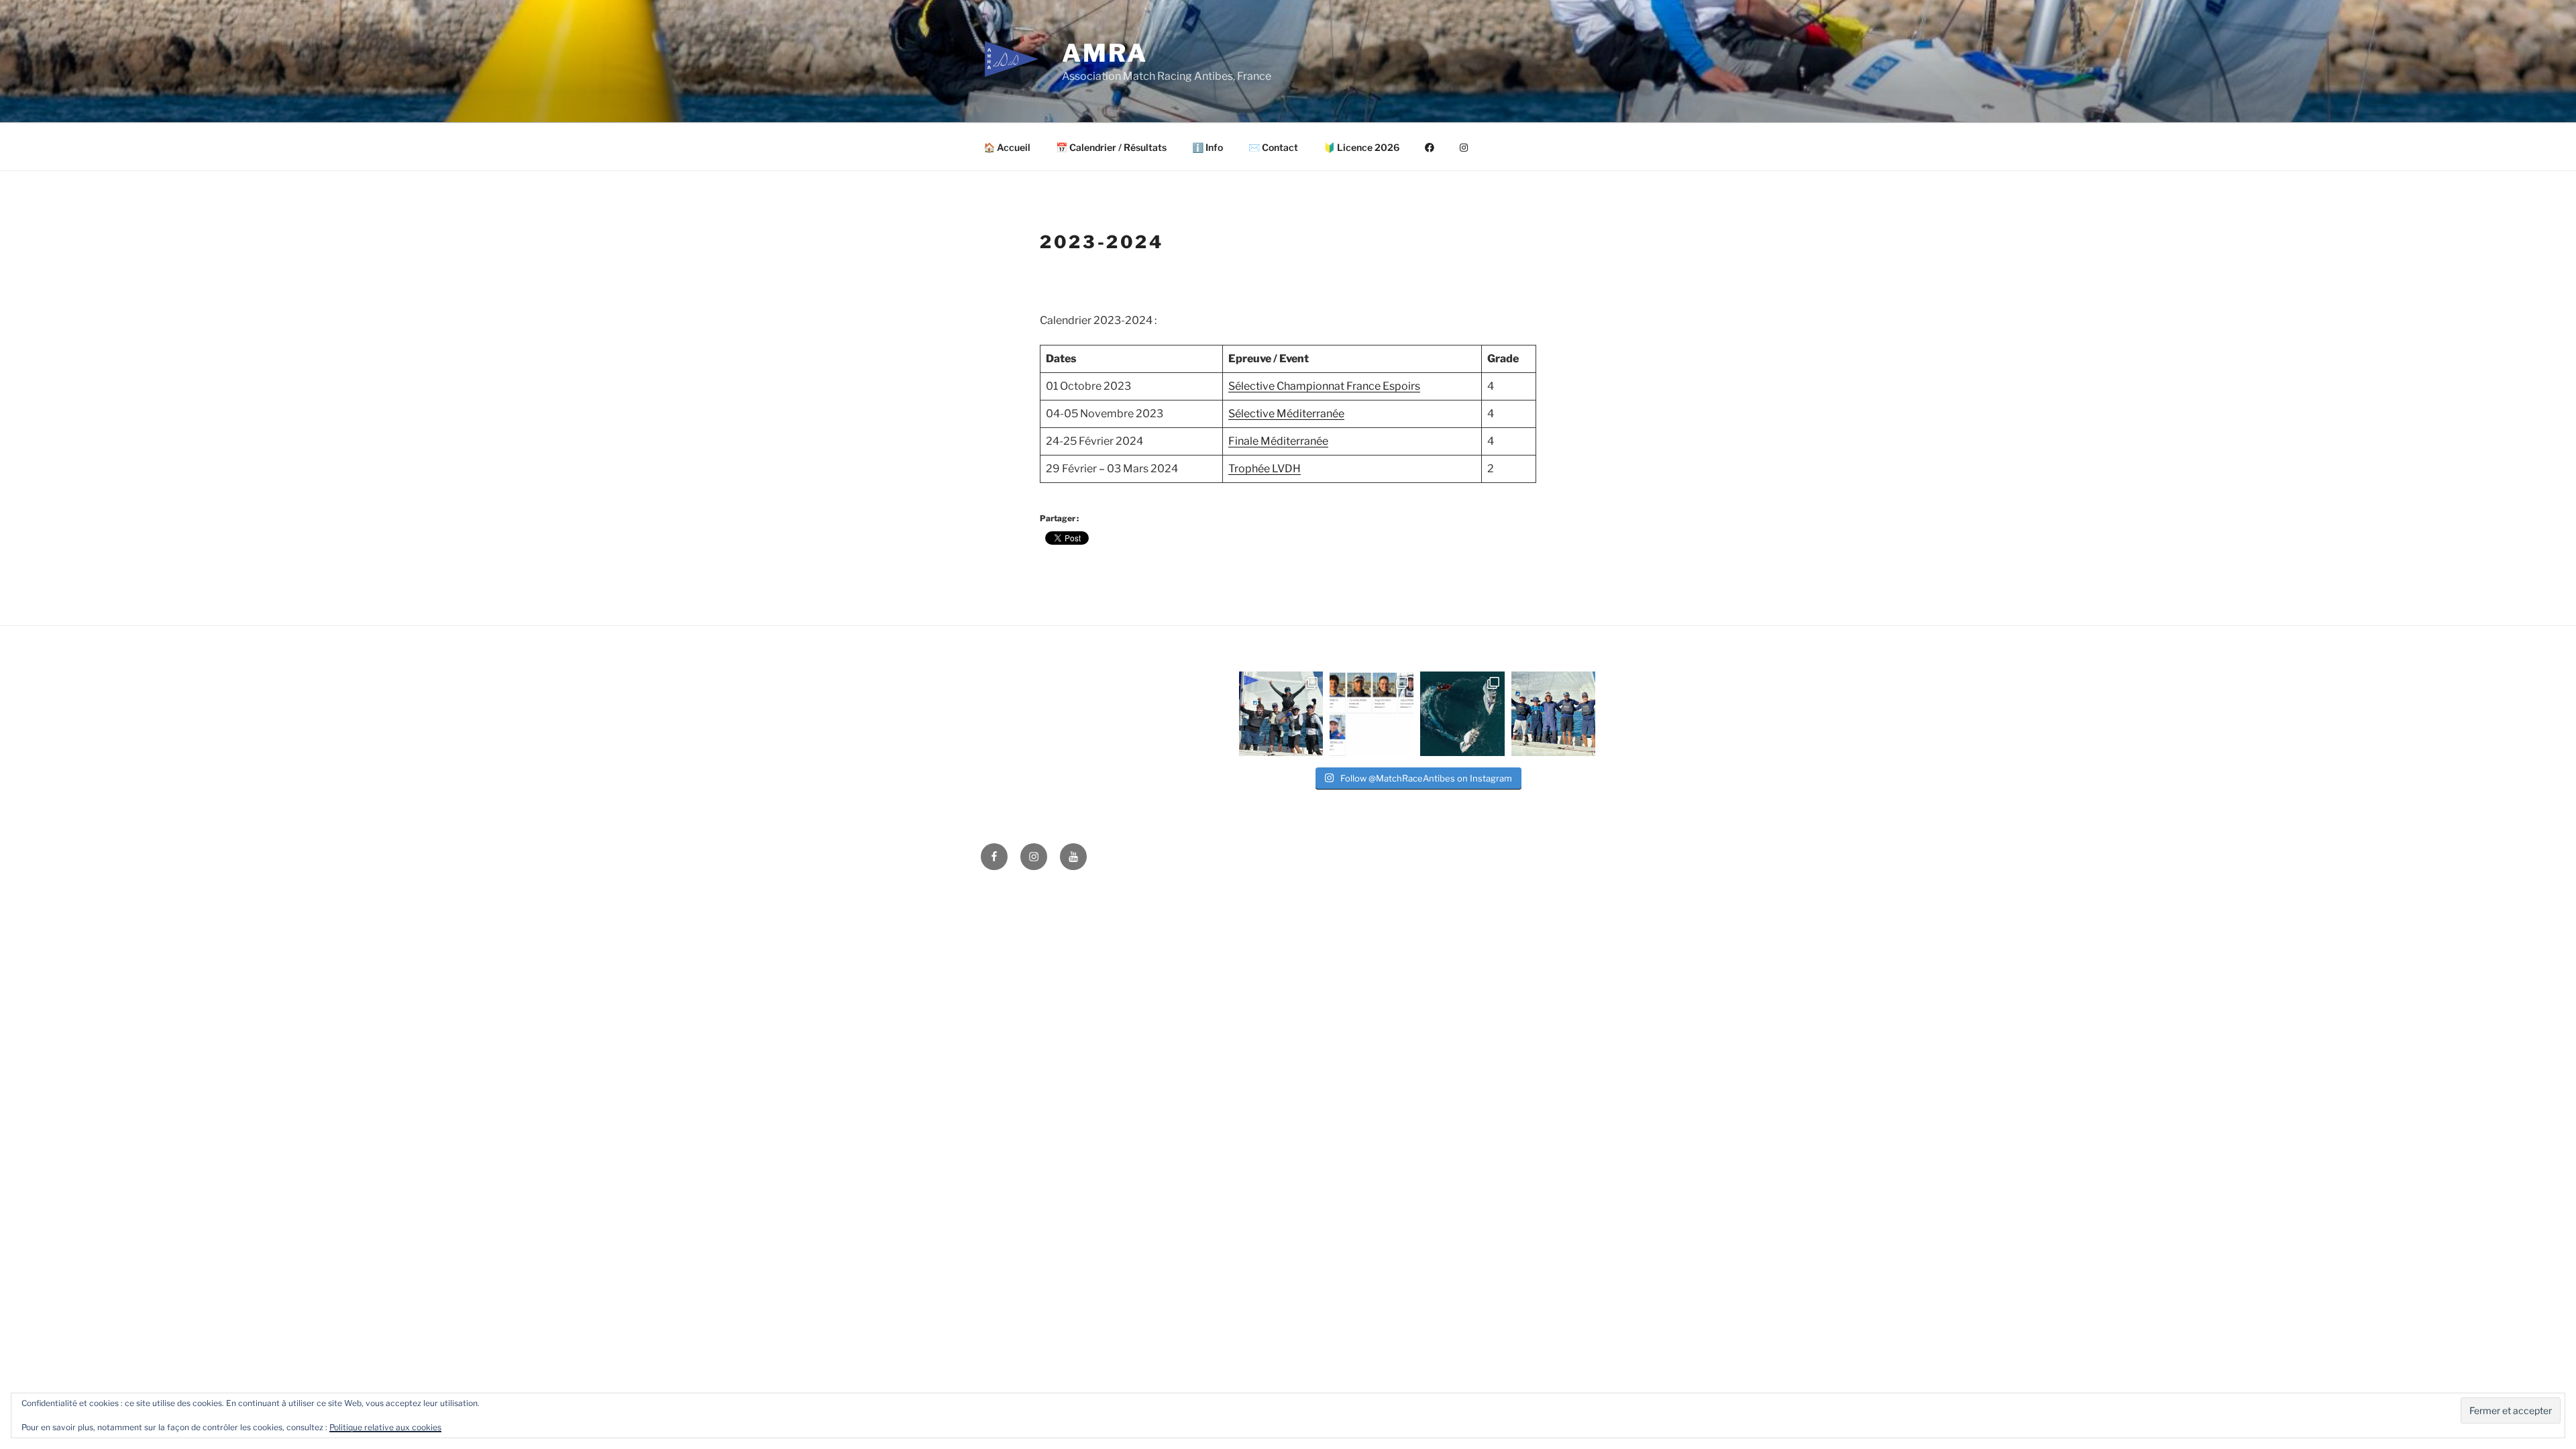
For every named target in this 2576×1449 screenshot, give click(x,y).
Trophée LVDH (1265, 469)
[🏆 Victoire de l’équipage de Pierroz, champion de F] (1281, 713)
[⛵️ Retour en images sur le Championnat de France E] (1462, 713)
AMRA (1105, 53)
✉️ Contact (1273, 147)
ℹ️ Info (1207, 147)
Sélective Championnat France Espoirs (1324, 386)
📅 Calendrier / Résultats (1111, 147)
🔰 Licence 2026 (1361, 147)
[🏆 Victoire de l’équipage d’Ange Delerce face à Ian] (1553, 713)
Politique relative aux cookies (385, 1427)
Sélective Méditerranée (1286, 414)
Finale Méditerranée (1278, 441)
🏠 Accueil (1007, 147)
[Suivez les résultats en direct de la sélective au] (1372, 713)
